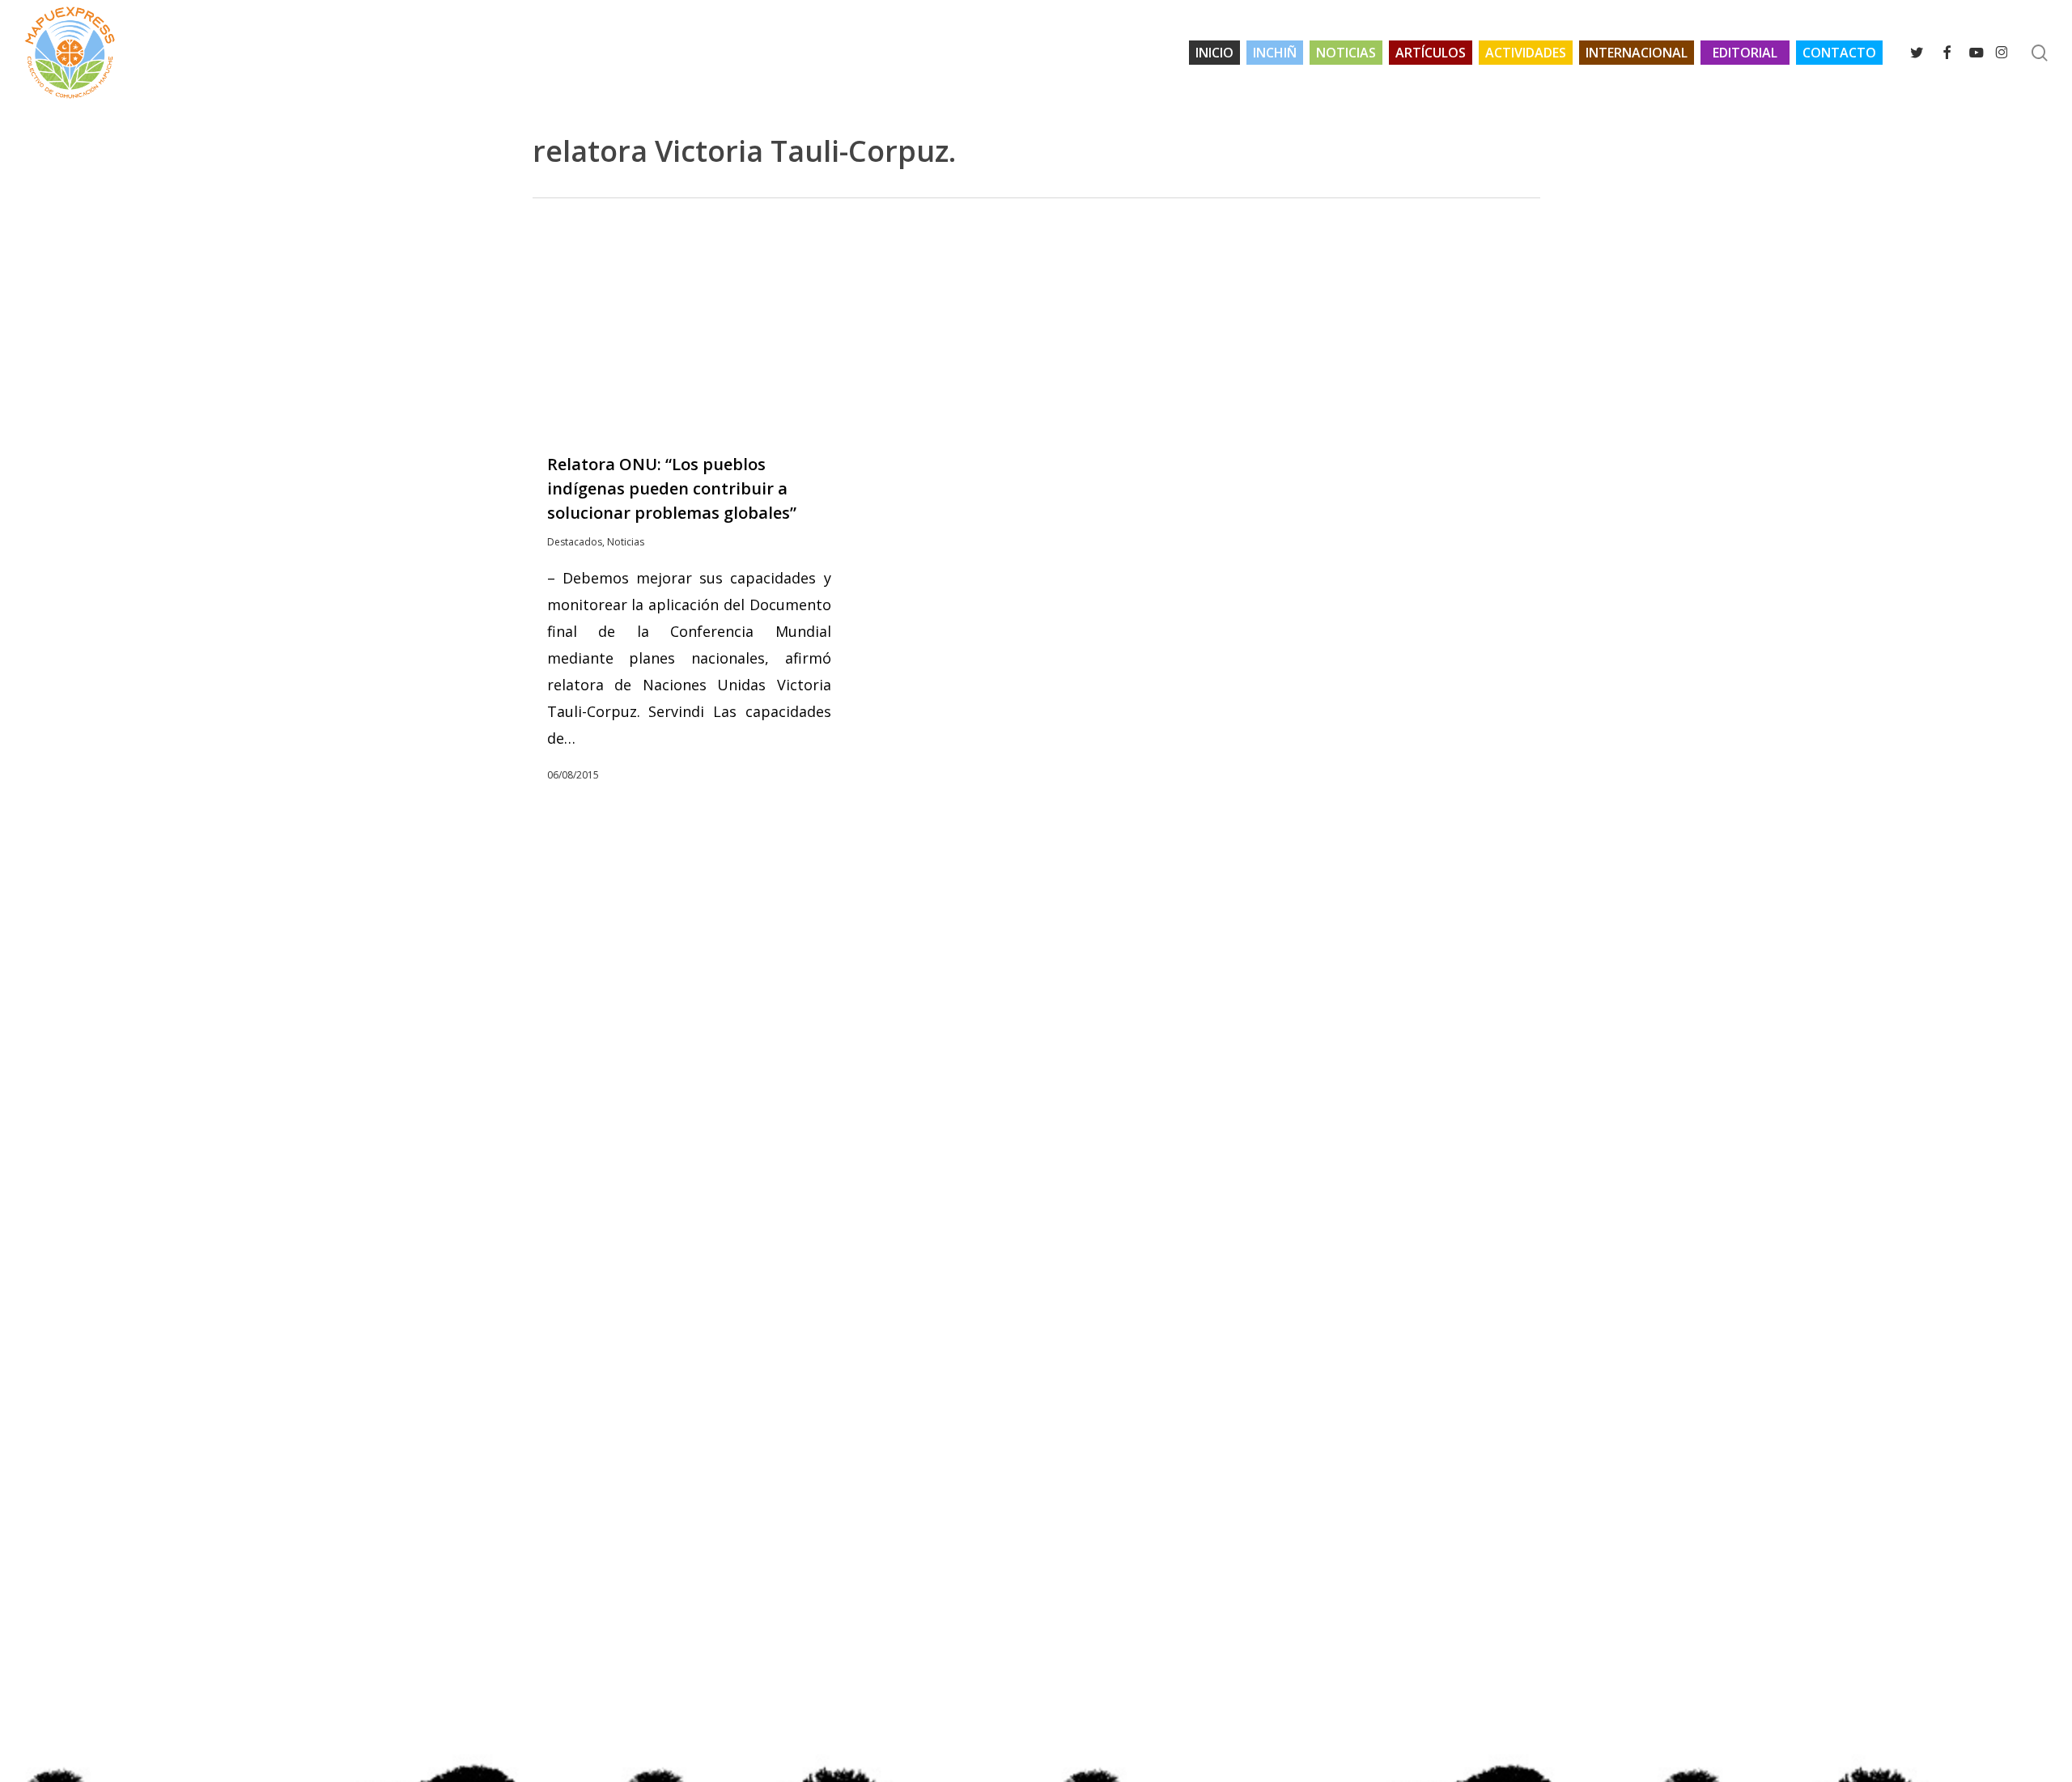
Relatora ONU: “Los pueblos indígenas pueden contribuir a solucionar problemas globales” (672, 488)
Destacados (575, 542)
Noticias (626, 542)
